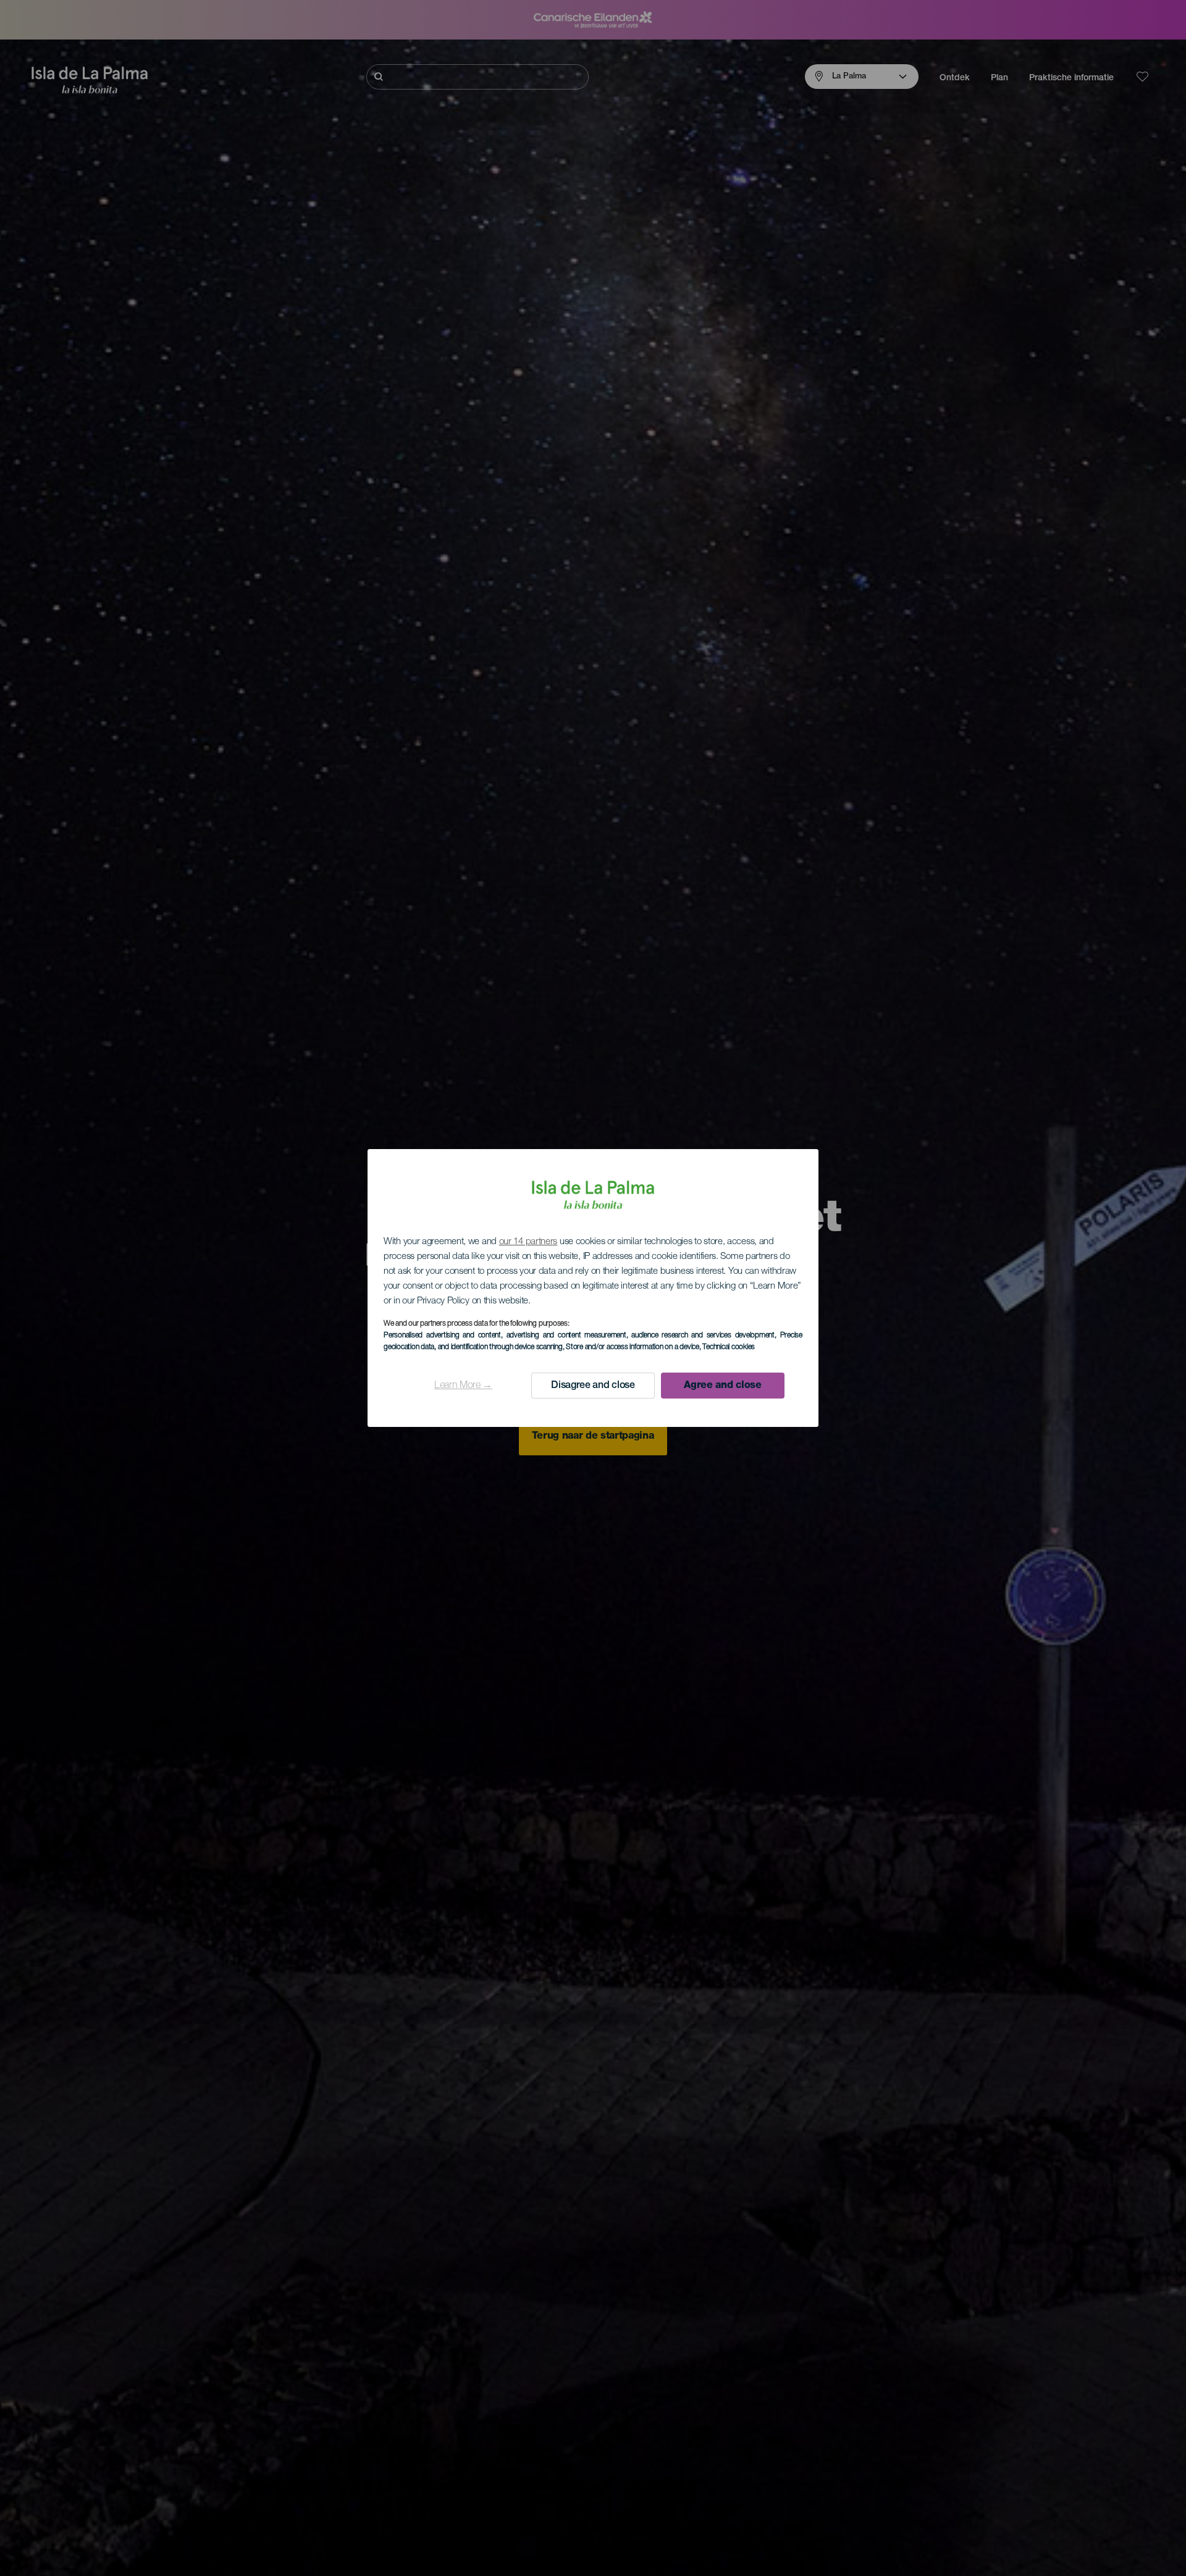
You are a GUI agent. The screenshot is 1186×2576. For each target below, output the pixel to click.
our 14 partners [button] (528, 1242)
